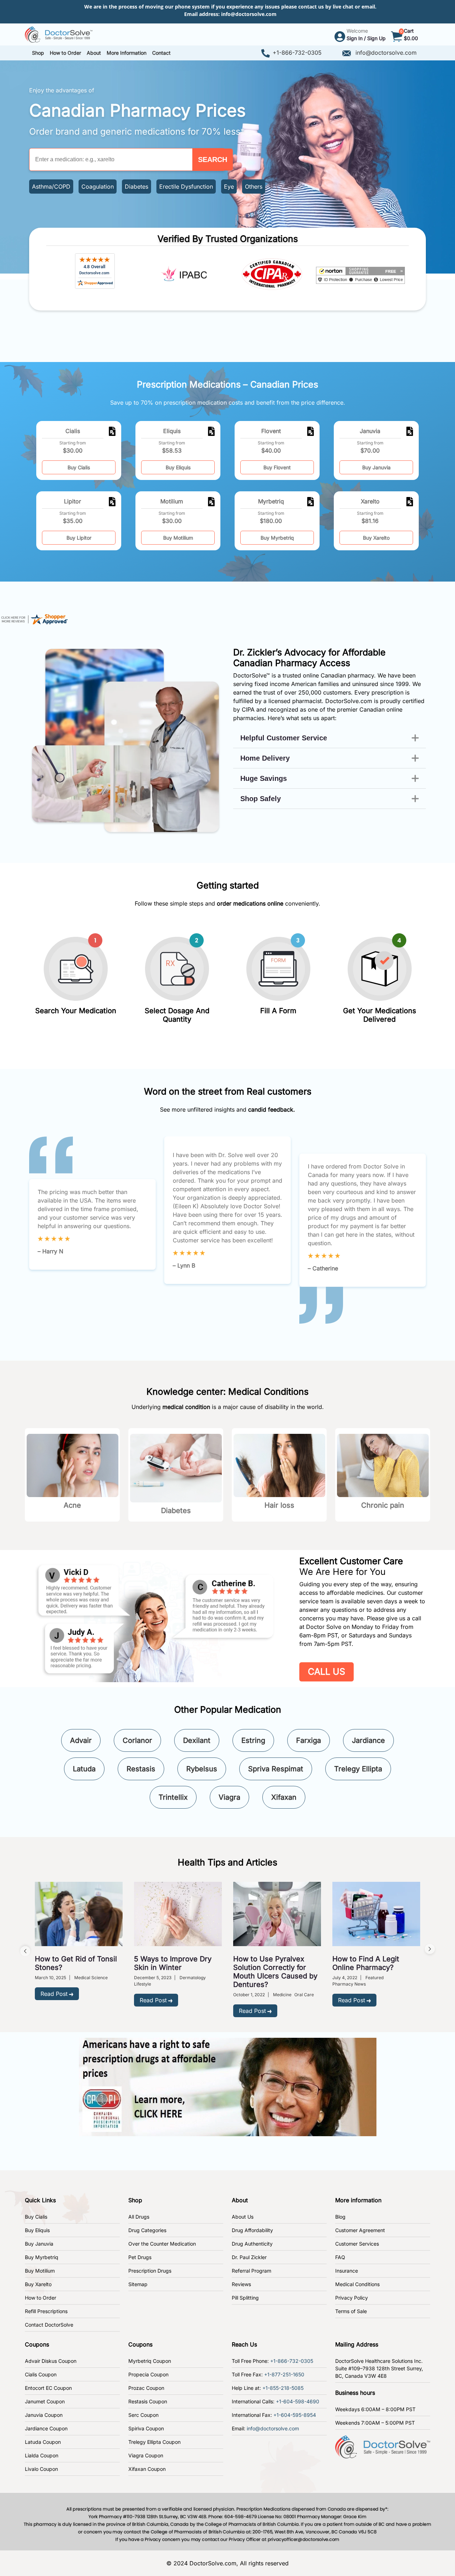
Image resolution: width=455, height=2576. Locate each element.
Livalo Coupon (41, 2469)
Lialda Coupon (42, 2455)
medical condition (186, 1407)
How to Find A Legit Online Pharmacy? (366, 1963)
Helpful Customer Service (284, 738)
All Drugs (139, 2217)
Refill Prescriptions (46, 2311)
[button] (65, 53)
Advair (81, 1740)
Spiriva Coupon (146, 2428)
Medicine (282, 1995)
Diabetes (136, 187)
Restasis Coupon (148, 2401)
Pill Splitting (245, 2298)
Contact (161, 53)
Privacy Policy (352, 2298)
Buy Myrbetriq (277, 538)
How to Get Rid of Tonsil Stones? (76, 1963)
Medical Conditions (357, 2284)
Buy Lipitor (79, 538)
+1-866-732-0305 (297, 53)
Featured (374, 1978)
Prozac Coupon (146, 2388)
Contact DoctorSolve (49, 2325)
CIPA (248, 709)
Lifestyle (143, 1984)
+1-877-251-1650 (284, 2374)
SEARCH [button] (213, 160)
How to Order (41, 2298)
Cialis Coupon (41, 2374)
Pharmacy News (349, 1984)
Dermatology (193, 1978)
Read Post (54, 1994)
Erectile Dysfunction (186, 187)
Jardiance (368, 1740)
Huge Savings (264, 778)
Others (254, 187)
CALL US (326, 1672)
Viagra (229, 1797)
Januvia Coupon (44, 2415)
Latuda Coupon (43, 2442)
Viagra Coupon (146, 2455)
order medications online (250, 903)
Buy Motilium (178, 538)
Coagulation (98, 187)
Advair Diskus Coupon (51, 2361)
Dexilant (197, 1740)
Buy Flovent (277, 467)
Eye (229, 187)
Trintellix (173, 1797)
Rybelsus (202, 1769)
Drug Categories (147, 2230)
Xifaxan (284, 1797)
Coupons (37, 2344)
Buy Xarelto (376, 538)
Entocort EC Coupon (48, 2388)
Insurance (347, 2271)
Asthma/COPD (51, 187)
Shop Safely (261, 799)
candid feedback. (272, 1109)
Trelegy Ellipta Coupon (154, 2442)
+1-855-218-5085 (283, 2388)
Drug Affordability (252, 2230)
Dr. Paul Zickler (249, 2257)
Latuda (84, 1769)
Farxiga (309, 1740)
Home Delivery (265, 758)
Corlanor (137, 1740)
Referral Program (251, 2271)
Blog (340, 2217)
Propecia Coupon (148, 2374)
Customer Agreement (360, 2230)
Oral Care (304, 1995)
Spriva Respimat (276, 1769)
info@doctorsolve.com (249, 14)
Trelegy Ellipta (358, 1769)
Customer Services (357, 2244)
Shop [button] (38, 53)
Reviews (241, 2284)
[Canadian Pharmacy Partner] (59, 34)
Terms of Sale (351, 2311)
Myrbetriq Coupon (150, 2361)
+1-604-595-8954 (295, 2415)
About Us (243, 2217)
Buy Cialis (79, 467)
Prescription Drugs (150, 2271)
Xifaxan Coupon (147, 2469)
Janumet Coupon (45, 2401)
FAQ (340, 2257)
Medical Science (91, 1978)
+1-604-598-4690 (298, 2401)
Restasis (141, 1769)
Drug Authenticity (252, 2244)
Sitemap (138, 2284)
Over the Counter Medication (162, 2244)
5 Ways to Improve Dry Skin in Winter (173, 1963)
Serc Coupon (143, 2415)
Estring (253, 1740)
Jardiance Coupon (46, 2428)
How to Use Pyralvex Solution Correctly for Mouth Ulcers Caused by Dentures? (275, 1972)
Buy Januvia (376, 467)
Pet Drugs (140, 2257)
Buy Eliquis (178, 467)
